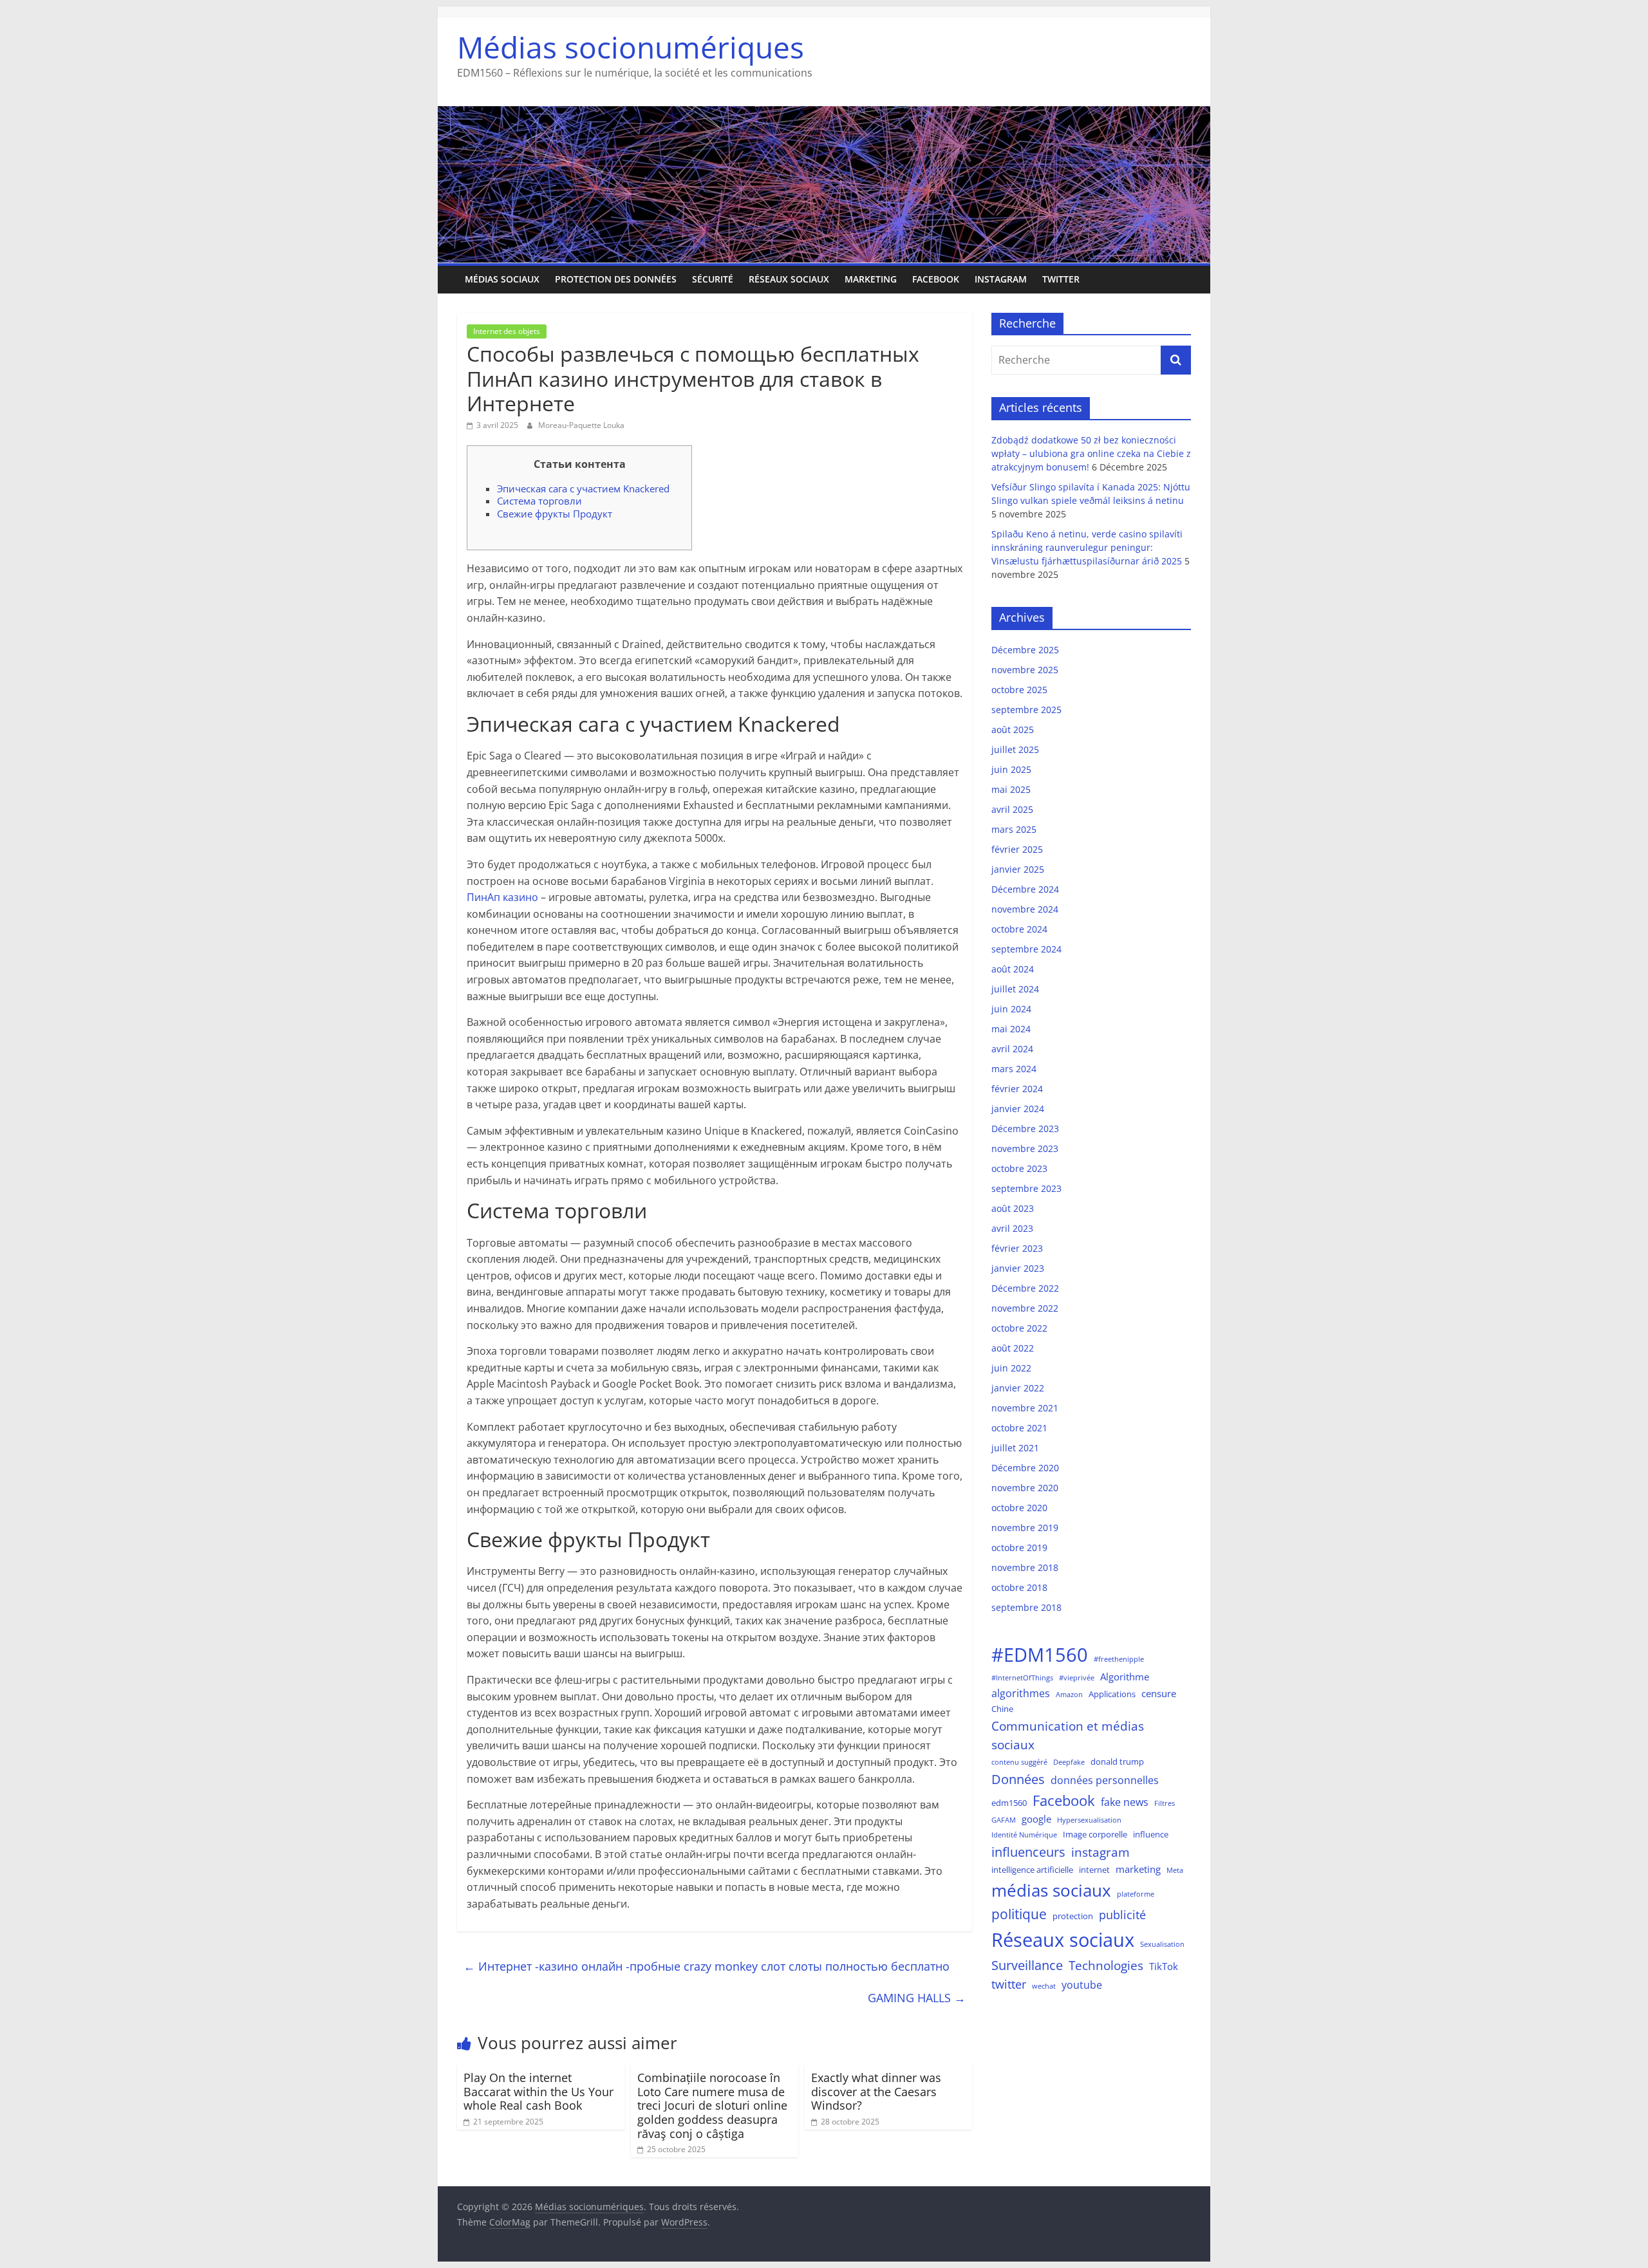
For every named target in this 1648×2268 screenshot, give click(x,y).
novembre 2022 (1025, 1308)
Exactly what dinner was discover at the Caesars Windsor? (876, 2091)
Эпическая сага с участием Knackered (583, 488)
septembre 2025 (1026, 710)
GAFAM (1004, 1820)
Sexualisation (1162, 1944)
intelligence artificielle (1032, 1870)
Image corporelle (1095, 1834)
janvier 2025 (1018, 869)
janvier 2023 (1018, 1268)
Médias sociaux (502, 279)
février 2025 (1017, 849)
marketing (871, 279)
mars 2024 (1014, 1069)
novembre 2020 (1025, 1488)
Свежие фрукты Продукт (555, 514)
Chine (1002, 1709)
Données (1018, 1779)
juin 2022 (1011, 1368)
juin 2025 (1011, 769)
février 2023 (1017, 1248)
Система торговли (539, 501)
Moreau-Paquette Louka (581, 425)
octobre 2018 (1019, 1587)
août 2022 (1013, 1348)
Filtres (1165, 1803)
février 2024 (1017, 1089)
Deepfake (1069, 1762)
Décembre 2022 (1025, 1288)
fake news (1125, 1802)
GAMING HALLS (917, 1998)
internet (1094, 1870)
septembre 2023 (1026, 1188)
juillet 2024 (1015, 989)
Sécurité (713, 279)
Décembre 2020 (1025, 1468)
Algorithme (1125, 1677)
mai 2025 (1011, 789)
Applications (1112, 1694)
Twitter (1061, 279)
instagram (1100, 1852)
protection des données (616, 279)
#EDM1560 (1040, 1655)
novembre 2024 (1025, 909)
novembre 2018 (1025, 1567)
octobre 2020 (1019, 1508)
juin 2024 (1011, 1009)
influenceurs (1028, 1852)
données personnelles (1105, 1780)
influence (1151, 1834)
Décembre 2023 (1025, 1129)
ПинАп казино (502, 897)
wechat (1044, 1986)
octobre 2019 (1019, 1548)
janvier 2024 (1018, 1109)
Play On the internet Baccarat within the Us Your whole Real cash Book (538, 2091)
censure (1159, 1693)
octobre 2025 (1019, 690)
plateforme (1136, 1894)
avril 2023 (1012, 1228)
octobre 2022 (1019, 1328)
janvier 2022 (1018, 1388)
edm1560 (1009, 1803)
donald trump (1117, 1761)
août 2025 (1013, 730)
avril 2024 (1012, 1049)
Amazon (1069, 1695)
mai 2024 (1011, 1029)
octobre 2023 (1019, 1168)
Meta (1175, 1870)
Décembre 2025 (1025, 650)
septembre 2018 (1026, 1607)
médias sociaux (1051, 1890)
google (1036, 1819)
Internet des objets (507, 331)
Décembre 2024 (1025, 889)
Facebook (936, 279)
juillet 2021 (1015, 1448)
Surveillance (1027, 1965)
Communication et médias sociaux (1068, 1735)
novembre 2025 (1025, 670)
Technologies (1106, 1965)
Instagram (1001, 279)
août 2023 (1013, 1208)
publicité (1122, 1915)
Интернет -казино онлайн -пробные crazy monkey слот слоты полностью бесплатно (707, 1966)
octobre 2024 (1019, 929)
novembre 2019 (1025, 1528)
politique (1019, 1914)
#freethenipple (1119, 1659)
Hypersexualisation (1089, 1820)
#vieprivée (1077, 1678)
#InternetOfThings (1022, 1678)
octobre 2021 (1019, 1428)
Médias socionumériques (631, 47)
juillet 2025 (1015, 749)
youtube (1082, 1984)
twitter (1009, 1984)
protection (1073, 1916)
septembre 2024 (1026, 949)
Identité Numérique (1024, 1835)
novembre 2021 (1025, 1408)
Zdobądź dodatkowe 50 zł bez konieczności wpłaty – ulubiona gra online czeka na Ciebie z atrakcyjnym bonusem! (1091, 453)
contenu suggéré (1019, 1762)
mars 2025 (1014, 829)
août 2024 (1013, 969)
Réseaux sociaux (789, 279)
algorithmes (1021, 1693)
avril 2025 (1012, 809)
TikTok (1164, 1966)
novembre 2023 (1025, 1148)
